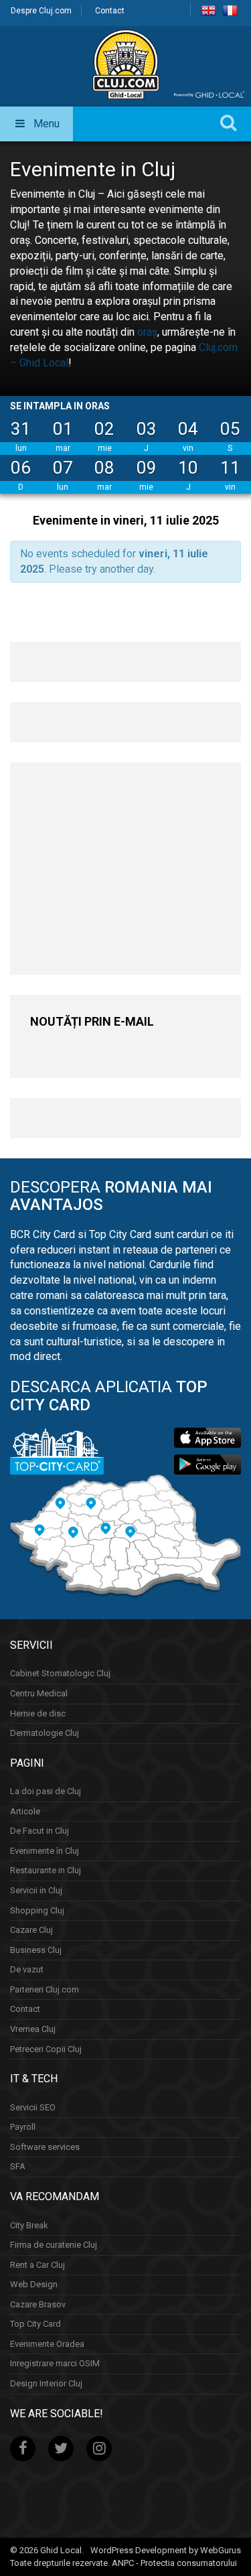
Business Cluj (36, 1950)
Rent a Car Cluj (37, 2265)
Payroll (23, 2127)
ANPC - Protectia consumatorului (174, 2563)
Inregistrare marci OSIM (55, 2363)
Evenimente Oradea (47, 2344)
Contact (110, 11)
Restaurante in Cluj (46, 1870)
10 (188, 468)
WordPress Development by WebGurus (166, 2550)
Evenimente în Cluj (45, 1851)
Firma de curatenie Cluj (54, 2245)
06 (21, 468)
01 (63, 429)
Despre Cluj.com (41, 11)
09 (147, 468)
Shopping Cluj (37, 1910)
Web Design (34, 2284)
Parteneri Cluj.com (45, 1989)
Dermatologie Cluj (45, 1733)
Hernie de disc (38, 1713)
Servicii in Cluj (36, 1890)
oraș (147, 332)
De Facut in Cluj (39, 1831)
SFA (18, 2166)
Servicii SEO (33, 2107)
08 (104, 468)
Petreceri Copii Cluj (46, 2049)
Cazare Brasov (38, 2304)
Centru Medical (39, 1693)
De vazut (27, 1969)
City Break (29, 2225)
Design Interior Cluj (46, 2383)
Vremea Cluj (33, 2029)
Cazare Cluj (31, 1930)
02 (104, 429)
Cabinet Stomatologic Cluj (60, 1673)
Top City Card (35, 2324)
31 (21, 429)
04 (188, 429)
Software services (45, 2147)
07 (63, 468)
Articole (25, 1811)
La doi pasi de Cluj (46, 1791)
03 (147, 429)
